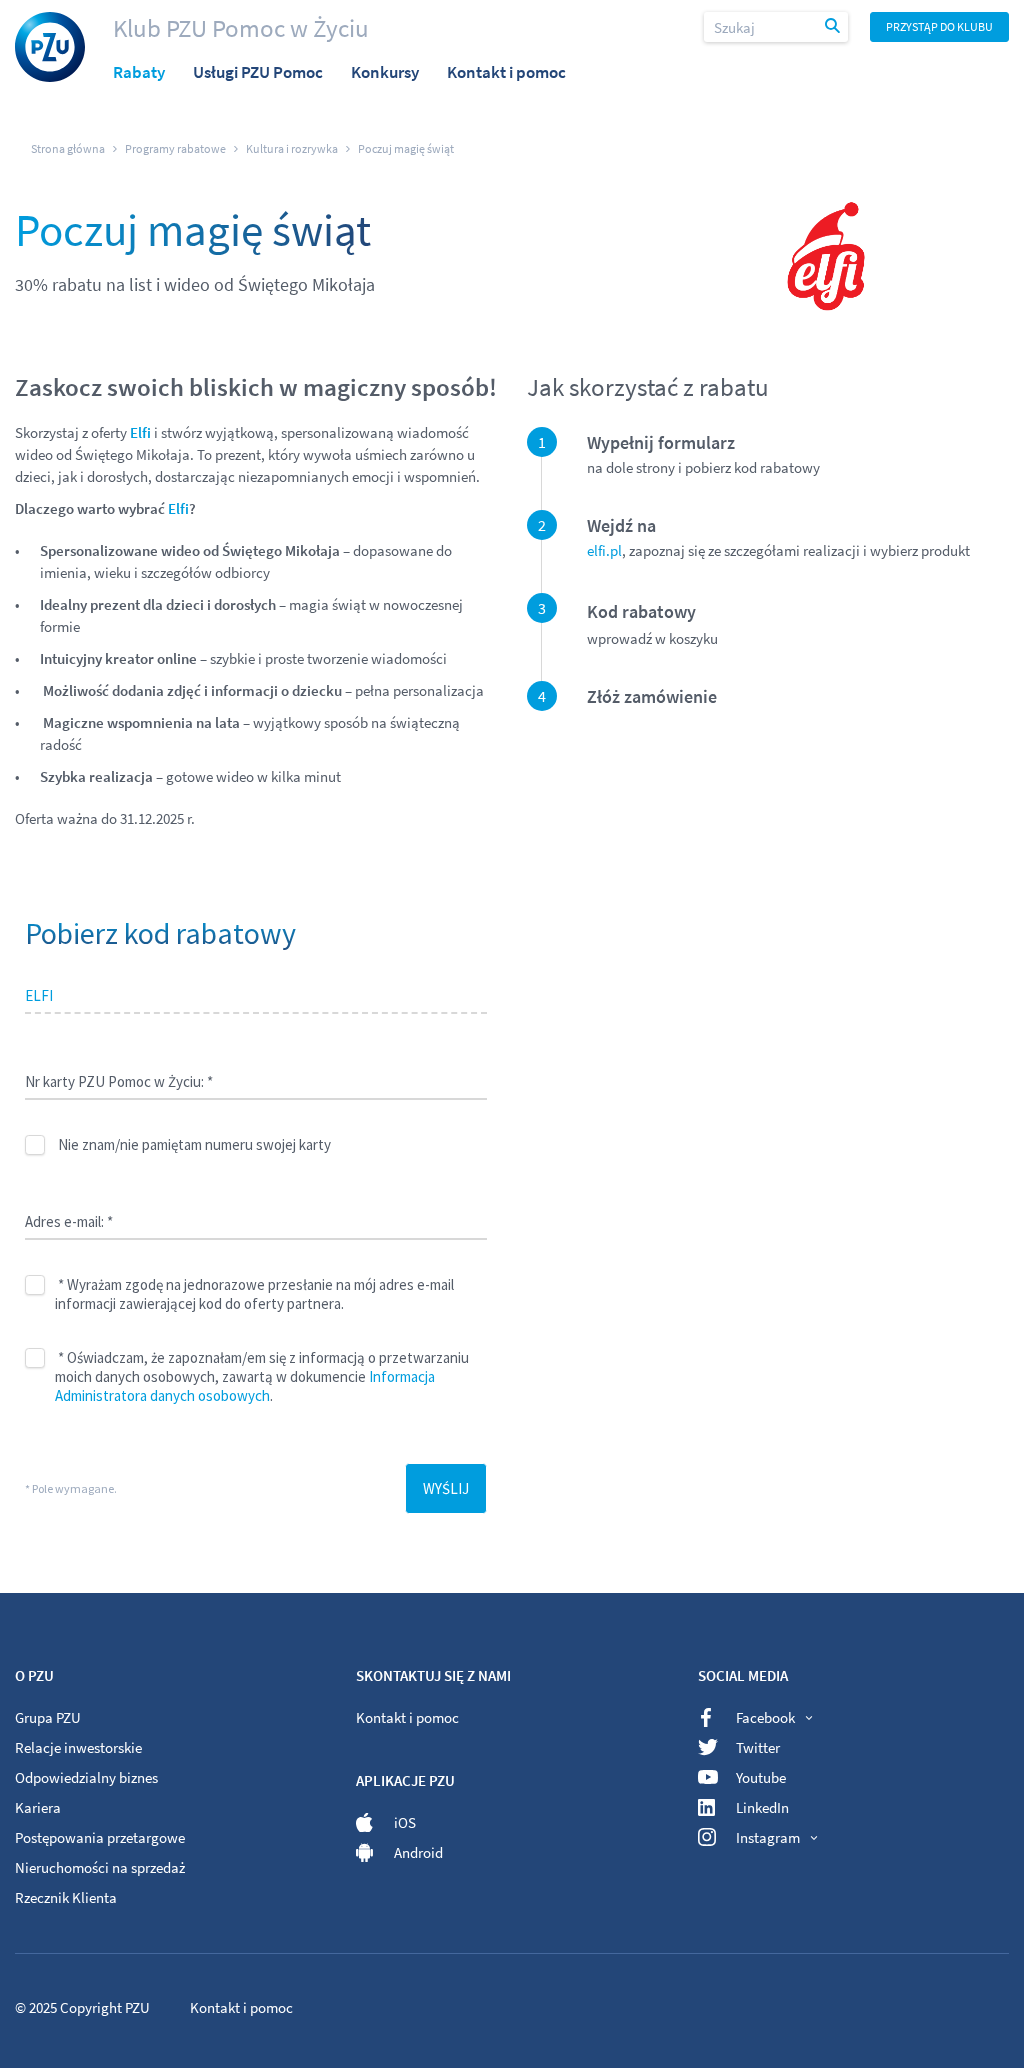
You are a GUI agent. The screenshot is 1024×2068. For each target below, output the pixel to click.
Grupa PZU (48, 1717)
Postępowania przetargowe (100, 1837)
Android (418, 1852)
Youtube (761, 1777)
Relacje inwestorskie (78, 1747)
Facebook (765, 1717)
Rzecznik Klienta (66, 1897)
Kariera (38, 1807)
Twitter (758, 1747)
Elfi (178, 508)
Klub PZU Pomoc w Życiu (241, 28)
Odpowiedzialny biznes (86, 1777)
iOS (405, 1822)
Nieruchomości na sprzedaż (100, 1867)
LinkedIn (762, 1807)
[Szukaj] (834, 27)
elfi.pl (604, 550)
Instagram (768, 1837)
